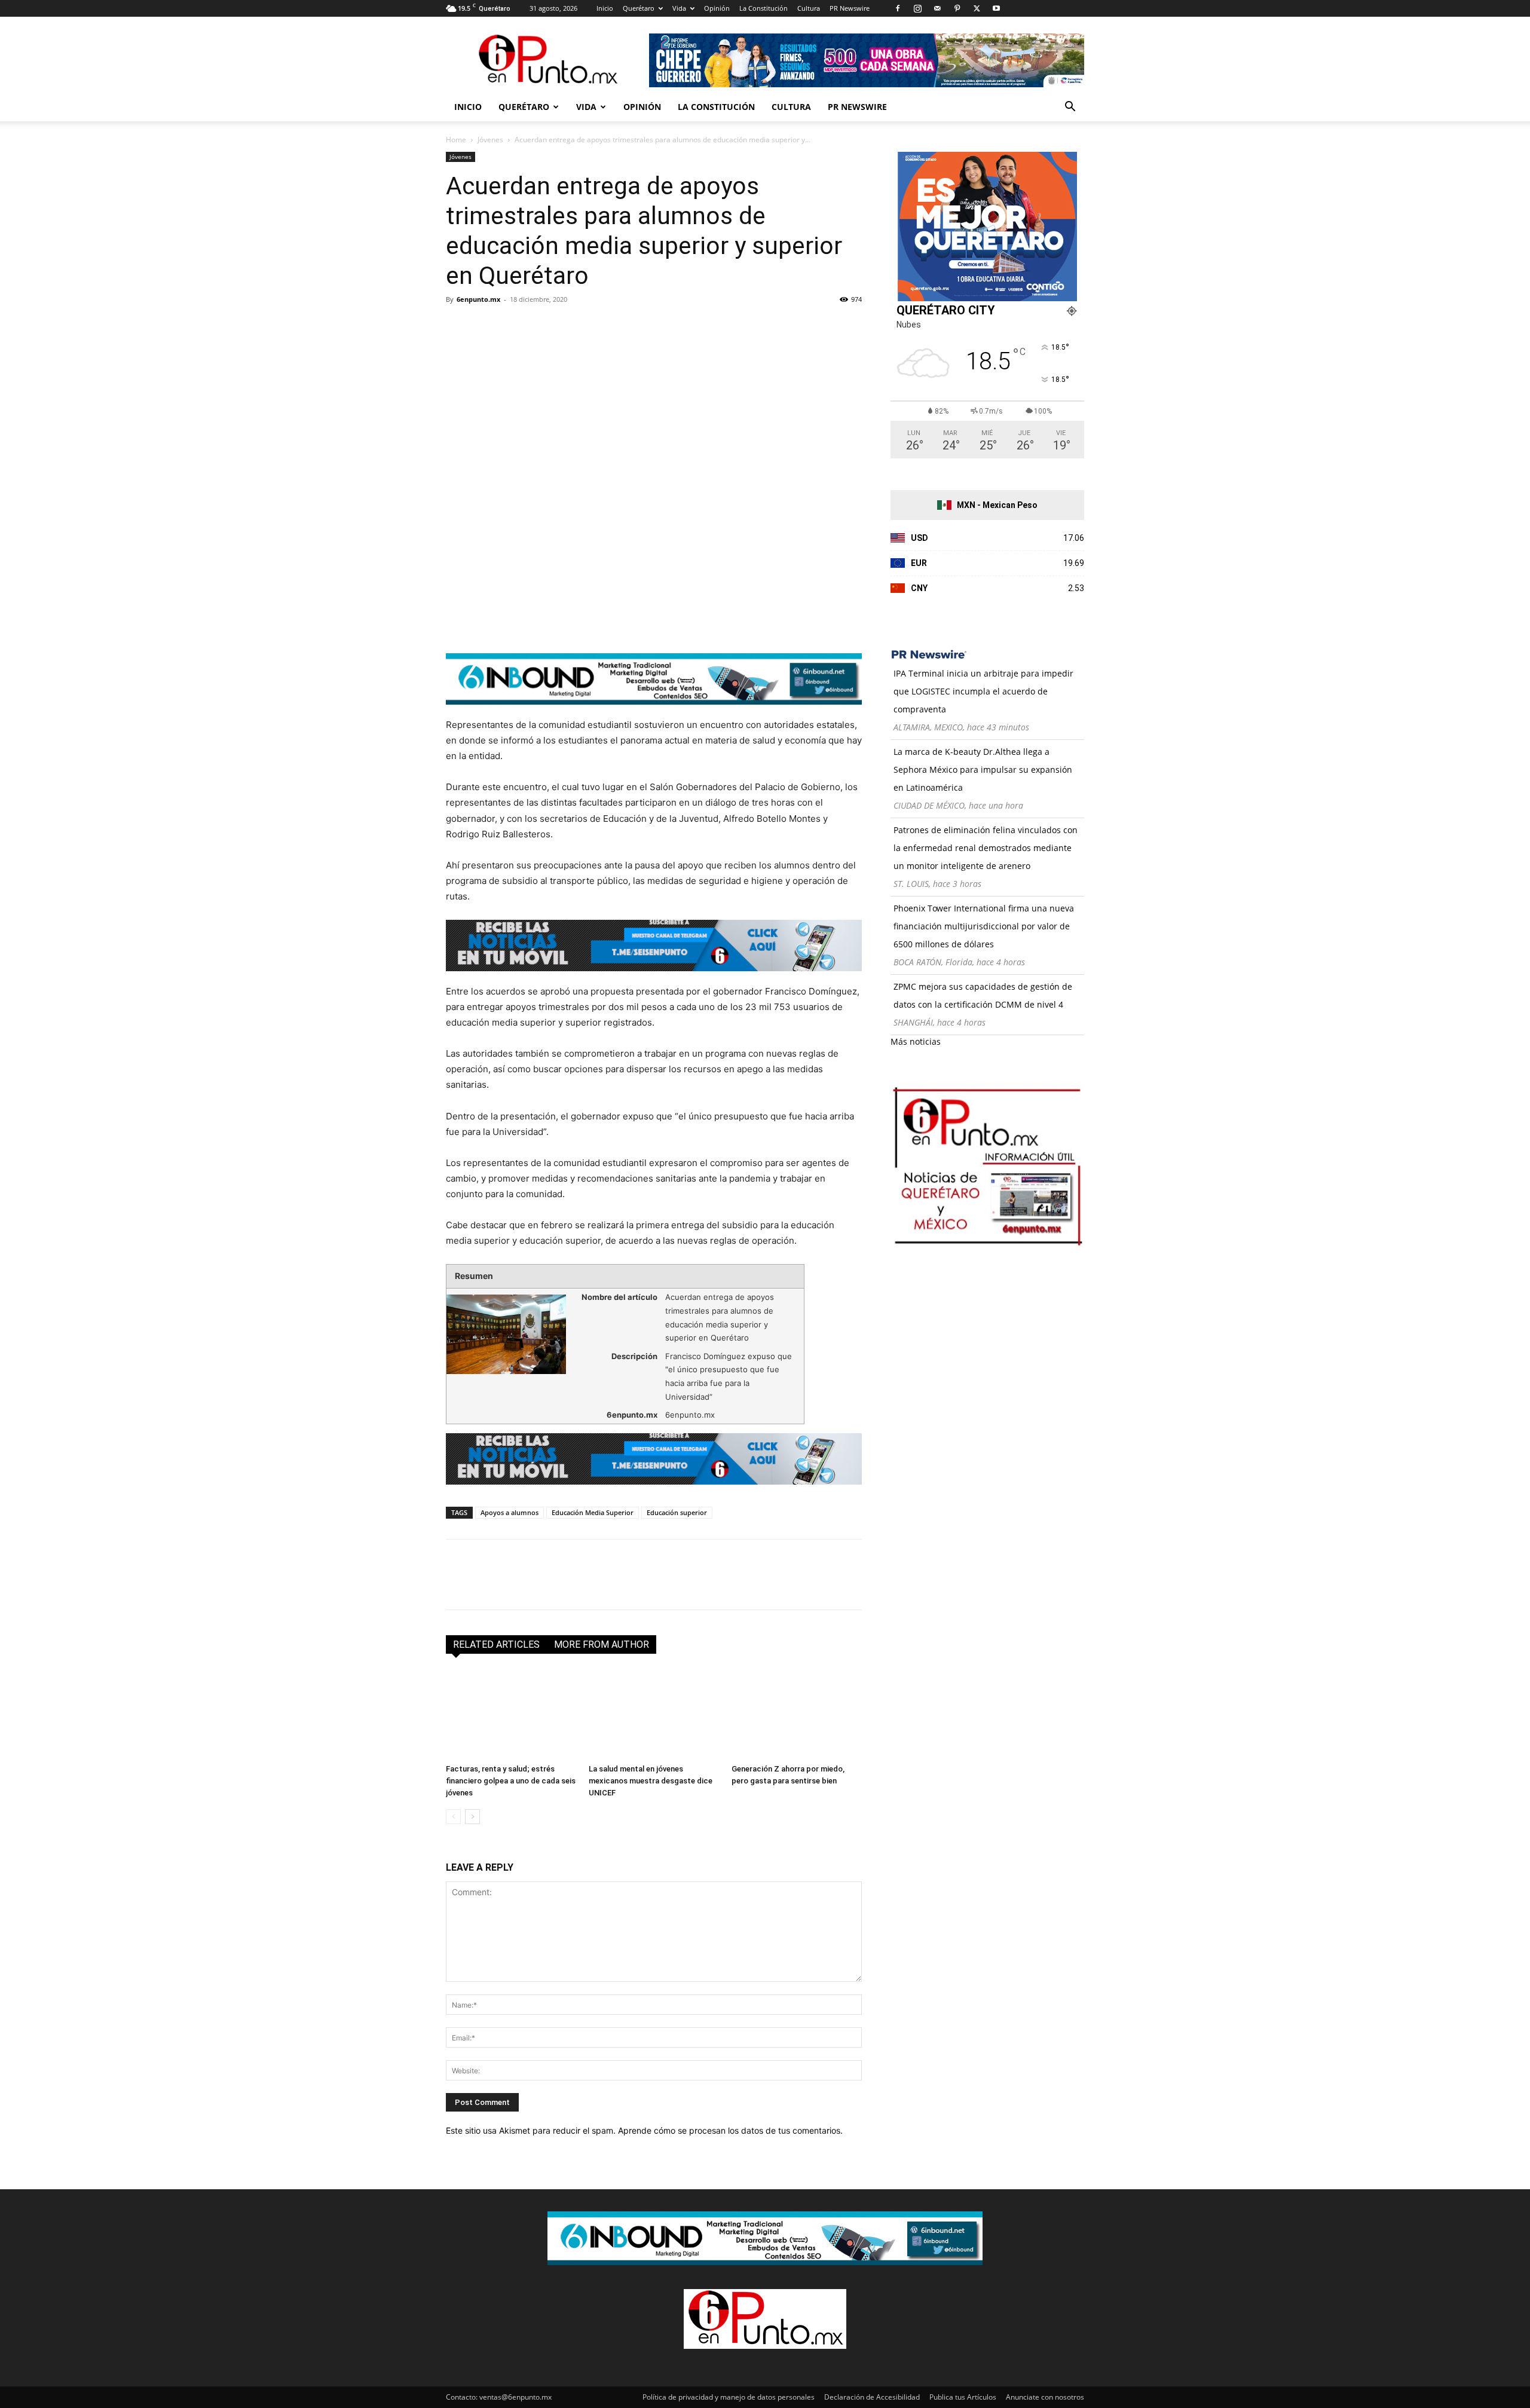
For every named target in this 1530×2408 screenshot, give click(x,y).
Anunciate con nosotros (1045, 2397)
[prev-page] (453, 1817)
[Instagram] (917, 8)
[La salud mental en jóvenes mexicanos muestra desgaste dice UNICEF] (654, 1714)
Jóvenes (490, 140)
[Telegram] (568, 326)
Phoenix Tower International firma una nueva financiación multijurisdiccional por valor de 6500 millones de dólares (984, 926)
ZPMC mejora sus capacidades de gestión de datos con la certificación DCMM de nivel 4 (983, 995)
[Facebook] (898, 8)
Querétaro (639, 8)
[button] (1070, 108)
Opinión (717, 8)
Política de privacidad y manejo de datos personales (729, 2397)
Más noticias (916, 1041)
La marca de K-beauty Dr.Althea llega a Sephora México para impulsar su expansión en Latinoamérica (983, 769)
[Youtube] (996, 8)
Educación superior (677, 1512)
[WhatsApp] (540, 326)
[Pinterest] (957, 8)
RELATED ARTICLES (496, 1644)
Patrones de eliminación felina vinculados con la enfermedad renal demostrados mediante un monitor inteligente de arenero (986, 848)
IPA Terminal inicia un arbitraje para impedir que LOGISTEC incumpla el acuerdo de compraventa (983, 691)
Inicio (605, 8)
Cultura (809, 8)
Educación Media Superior (593, 1512)
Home (456, 140)
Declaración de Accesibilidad (872, 2397)
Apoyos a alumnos (510, 1512)
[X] (977, 8)
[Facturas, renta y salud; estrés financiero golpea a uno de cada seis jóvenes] (511, 1714)
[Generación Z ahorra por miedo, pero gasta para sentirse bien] (797, 1714)
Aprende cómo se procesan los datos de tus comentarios (729, 2130)
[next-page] (472, 1817)
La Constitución (764, 8)
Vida (679, 8)
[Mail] (937, 8)
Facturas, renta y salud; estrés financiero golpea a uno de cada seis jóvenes (511, 1781)
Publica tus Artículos (963, 2397)
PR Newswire (850, 8)
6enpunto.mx (478, 299)
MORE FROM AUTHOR (602, 1644)
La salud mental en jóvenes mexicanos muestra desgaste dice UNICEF (651, 1781)
